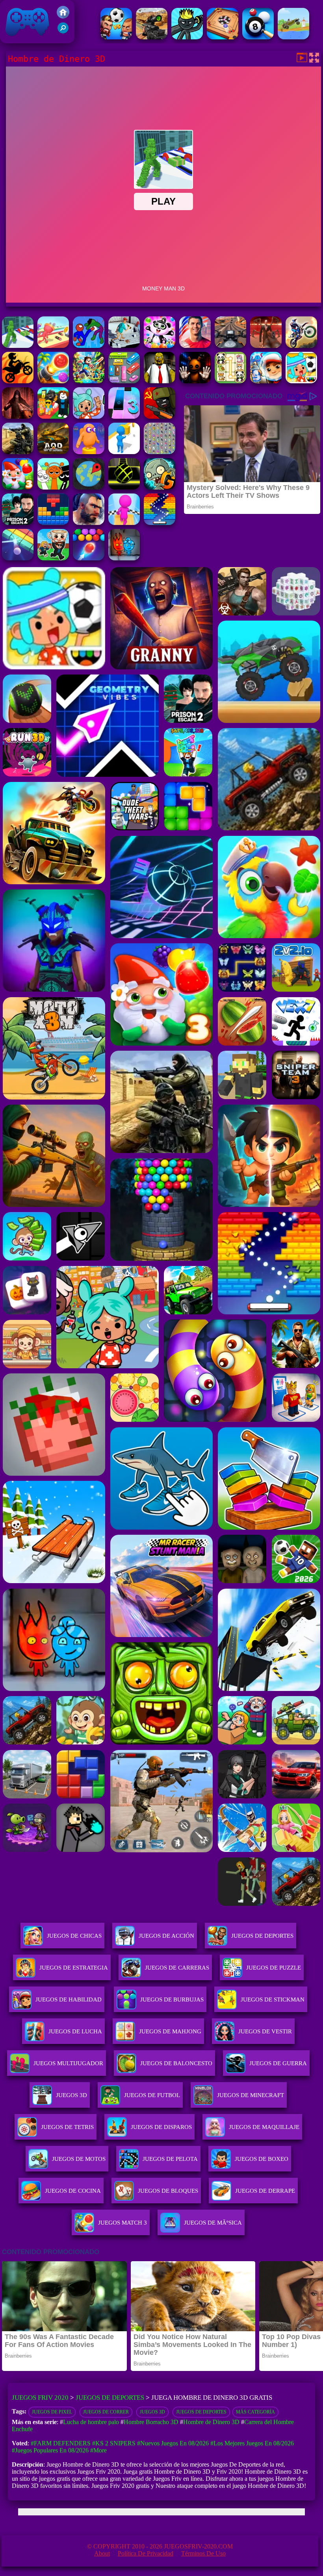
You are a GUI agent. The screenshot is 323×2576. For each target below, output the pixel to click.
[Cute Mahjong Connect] (230, 381)
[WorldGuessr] (89, 487)
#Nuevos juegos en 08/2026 (173, 2443)
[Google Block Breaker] (18, 558)
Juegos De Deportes (262, 1936)
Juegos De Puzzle (274, 1968)
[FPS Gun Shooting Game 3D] (18, 523)
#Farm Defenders (61, 2443)
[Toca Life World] (301, 381)
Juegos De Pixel (52, 2412)
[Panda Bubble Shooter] (160, 346)
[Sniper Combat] (152, 37)
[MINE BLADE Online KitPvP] (89, 381)
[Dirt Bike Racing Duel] (301, 346)
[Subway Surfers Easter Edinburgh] (266, 381)
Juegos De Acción (166, 1936)
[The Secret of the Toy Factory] (195, 381)
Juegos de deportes (201, 2412)
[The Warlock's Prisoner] (18, 417)
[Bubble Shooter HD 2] (89, 558)
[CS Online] (18, 452)
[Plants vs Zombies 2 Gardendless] (160, 487)
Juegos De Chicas (74, 1936)
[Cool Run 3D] (124, 523)
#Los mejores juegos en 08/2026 (252, 2443)
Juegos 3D (152, 2412)
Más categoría (255, 2412)
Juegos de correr (106, 2412)
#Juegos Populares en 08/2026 (50, 2450)
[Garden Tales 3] (18, 487)
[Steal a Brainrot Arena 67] (53, 417)
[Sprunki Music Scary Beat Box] (53, 487)
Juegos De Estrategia (74, 1968)
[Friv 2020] (63, 16)
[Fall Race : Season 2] (89, 452)
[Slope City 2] (124, 487)
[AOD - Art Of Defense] (53, 452)
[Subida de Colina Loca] (293, 37)
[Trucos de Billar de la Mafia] (258, 37)
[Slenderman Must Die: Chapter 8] (266, 346)
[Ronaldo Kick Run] (195, 346)
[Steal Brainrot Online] (53, 558)
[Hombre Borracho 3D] (124, 346)
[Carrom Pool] (223, 37)
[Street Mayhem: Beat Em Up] (89, 523)
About (102, 2553)
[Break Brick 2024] (160, 523)
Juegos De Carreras (177, 1968)
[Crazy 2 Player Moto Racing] (18, 381)
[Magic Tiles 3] (124, 417)
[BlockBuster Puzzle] (53, 523)
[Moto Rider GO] (230, 346)
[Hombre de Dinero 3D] (18, 346)
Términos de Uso (203, 2553)
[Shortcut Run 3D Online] (124, 452)
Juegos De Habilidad (69, 1999)
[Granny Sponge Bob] (160, 381)
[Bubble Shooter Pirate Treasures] (53, 381)
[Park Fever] (124, 381)
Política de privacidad (146, 2553)
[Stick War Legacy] (187, 37)
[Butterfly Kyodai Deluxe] (160, 452)
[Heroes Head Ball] (116, 37)
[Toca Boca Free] (89, 417)
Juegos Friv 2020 (25, 39)
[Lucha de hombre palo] (89, 346)
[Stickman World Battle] (160, 417)
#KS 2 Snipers (114, 2443)
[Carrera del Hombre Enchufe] (53, 346)
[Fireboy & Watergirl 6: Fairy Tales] (124, 558)
